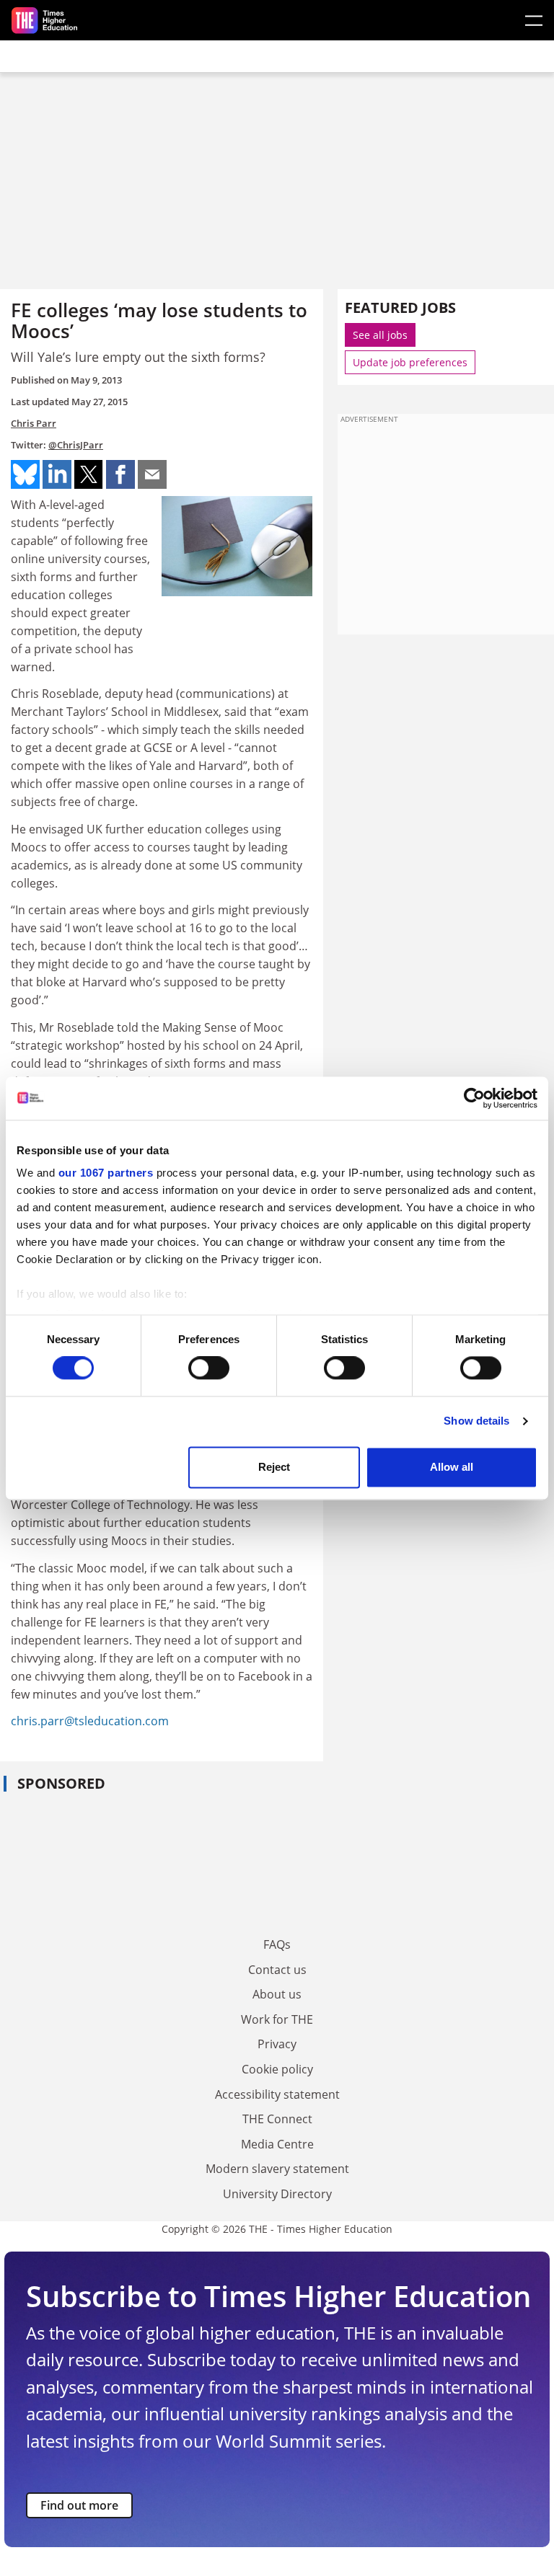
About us (277, 1994)
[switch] (209, 1368)
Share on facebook (120, 474)
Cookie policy (277, 2069)
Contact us (277, 1970)
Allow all (452, 1467)
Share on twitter (89, 474)
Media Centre (277, 2144)
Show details (476, 1421)
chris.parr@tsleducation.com (90, 1721)
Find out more (79, 2505)
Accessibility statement (277, 2094)
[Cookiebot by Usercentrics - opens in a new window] (474, 1098)
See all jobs (380, 335)
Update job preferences (410, 362)
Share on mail (152, 474)
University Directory (277, 2194)
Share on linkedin (57, 474)
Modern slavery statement (277, 2169)
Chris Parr (34, 423)
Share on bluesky (25, 474)
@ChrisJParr (76, 445)
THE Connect (277, 2119)
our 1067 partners (106, 1173)
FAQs (277, 1944)
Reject (274, 1467)
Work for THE (277, 2019)
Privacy (277, 2044)
